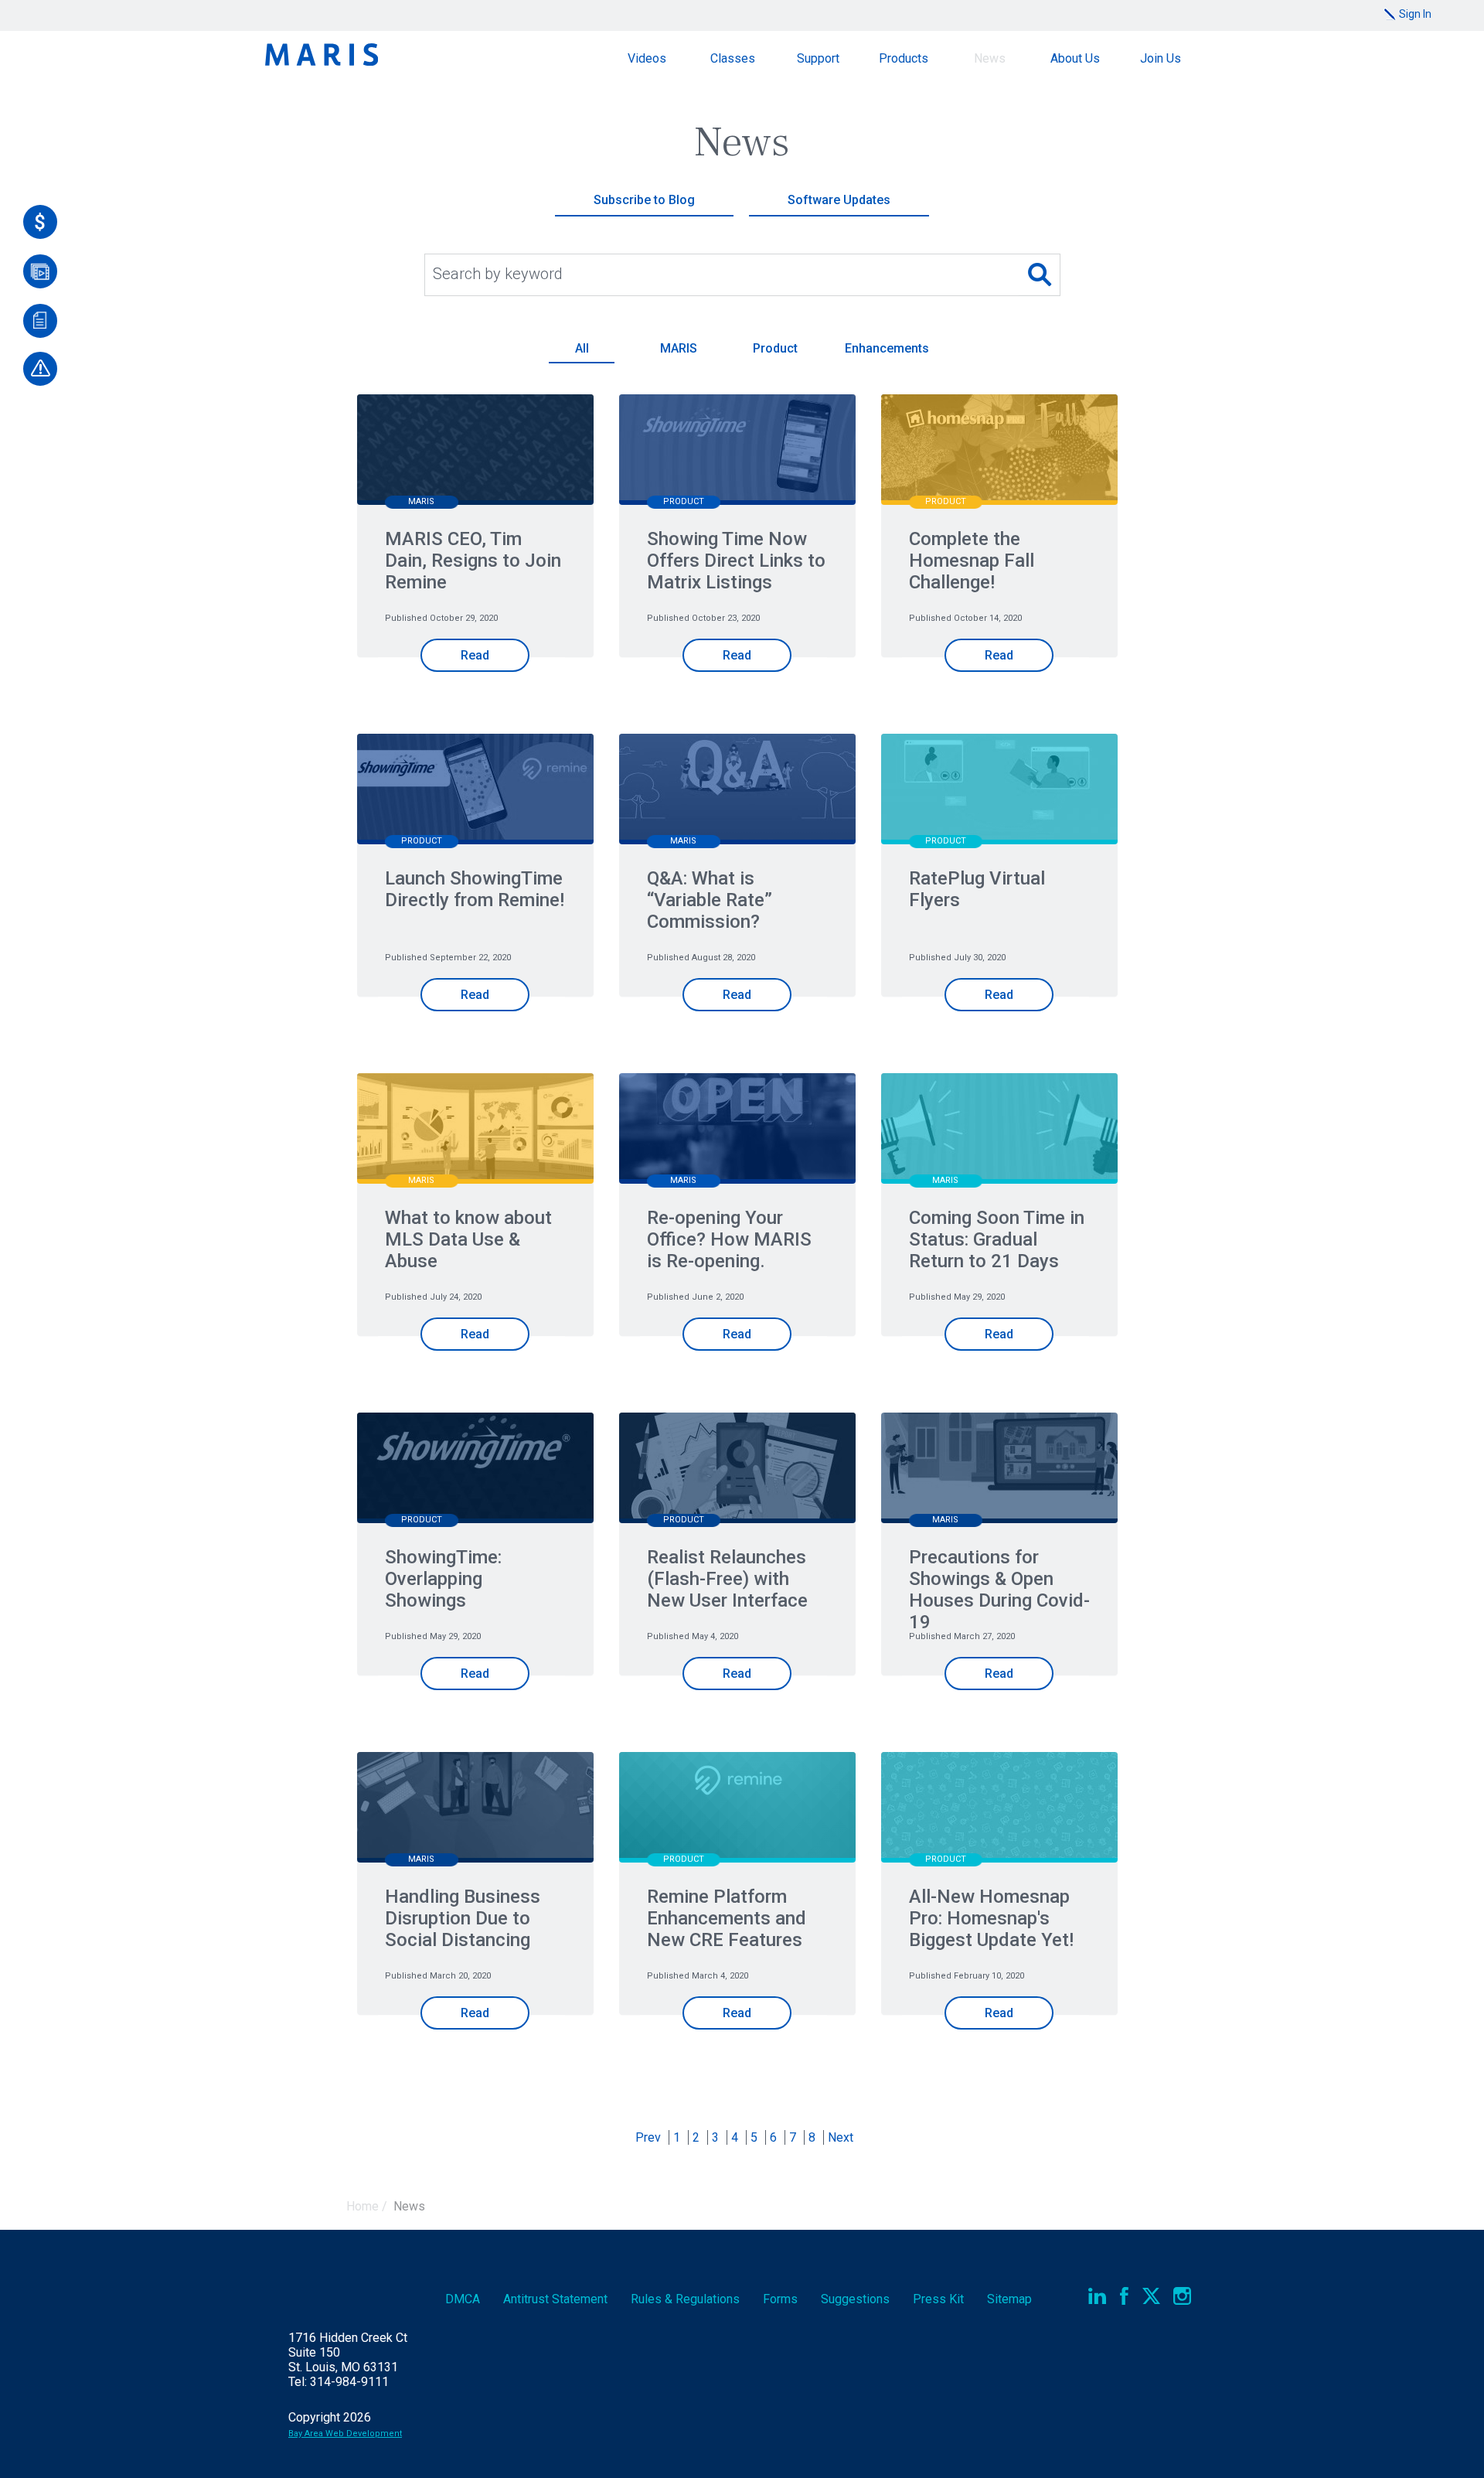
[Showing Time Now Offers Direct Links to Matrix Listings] (737, 451)
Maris (322, 55)
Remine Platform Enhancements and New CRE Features (727, 1918)
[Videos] (40, 271)
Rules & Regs (685, 2299)
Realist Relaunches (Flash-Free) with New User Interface (727, 1579)
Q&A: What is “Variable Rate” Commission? (710, 900)
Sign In (1415, 14)
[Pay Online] (40, 222)
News (990, 58)
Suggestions (855, 2299)
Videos (647, 58)
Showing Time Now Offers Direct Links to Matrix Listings (736, 561)
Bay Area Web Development (345, 2434)
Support (818, 58)
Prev (648, 2137)
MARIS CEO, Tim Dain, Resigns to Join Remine (473, 561)
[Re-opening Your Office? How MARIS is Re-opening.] (737, 1130)
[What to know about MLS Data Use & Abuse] (475, 1130)
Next (841, 2137)
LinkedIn (1097, 2296)
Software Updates (839, 200)
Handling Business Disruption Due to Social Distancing (463, 1918)
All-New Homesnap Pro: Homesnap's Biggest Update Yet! (991, 1918)
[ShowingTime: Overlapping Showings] (475, 1469)
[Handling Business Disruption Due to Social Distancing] (475, 1809)
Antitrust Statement (555, 2299)
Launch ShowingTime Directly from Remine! (475, 889)
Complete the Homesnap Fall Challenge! (972, 561)
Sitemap (1009, 2299)
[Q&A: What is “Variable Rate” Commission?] (737, 791)
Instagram (1182, 2296)
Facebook (1124, 2296)
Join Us (1161, 58)
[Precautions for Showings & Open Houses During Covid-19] (999, 1469)
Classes (733, 58)
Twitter (1151, 2296)
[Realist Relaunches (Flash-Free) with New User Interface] (737, 1469)
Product (775, 348)
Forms (780, 2299)
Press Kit (938, 2299)
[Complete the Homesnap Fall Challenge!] (999, 451)
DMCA (463, 2299)
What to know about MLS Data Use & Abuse (468, 1239)
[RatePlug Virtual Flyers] (999, 791)
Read (475, 655)
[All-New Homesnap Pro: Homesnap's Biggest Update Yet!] (999, 1809)
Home (362, 2206)
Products (904, 58)
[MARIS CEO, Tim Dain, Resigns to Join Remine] (475, 451)
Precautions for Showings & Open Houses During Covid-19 (999, 1590)
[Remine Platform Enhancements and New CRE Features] (737, 1809)
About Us (1075, 58)
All (582, 348)
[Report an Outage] (40, 369)
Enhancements (887, 348)
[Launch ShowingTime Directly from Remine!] (475, 791)
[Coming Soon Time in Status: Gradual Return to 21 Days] (999, 1130)
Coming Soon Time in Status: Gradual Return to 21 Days (997, 1239)
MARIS (679, 348)
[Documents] (40, 321)
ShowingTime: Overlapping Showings (443, 1579)
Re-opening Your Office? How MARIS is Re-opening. (729, 1239)
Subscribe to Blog (644, 200)
